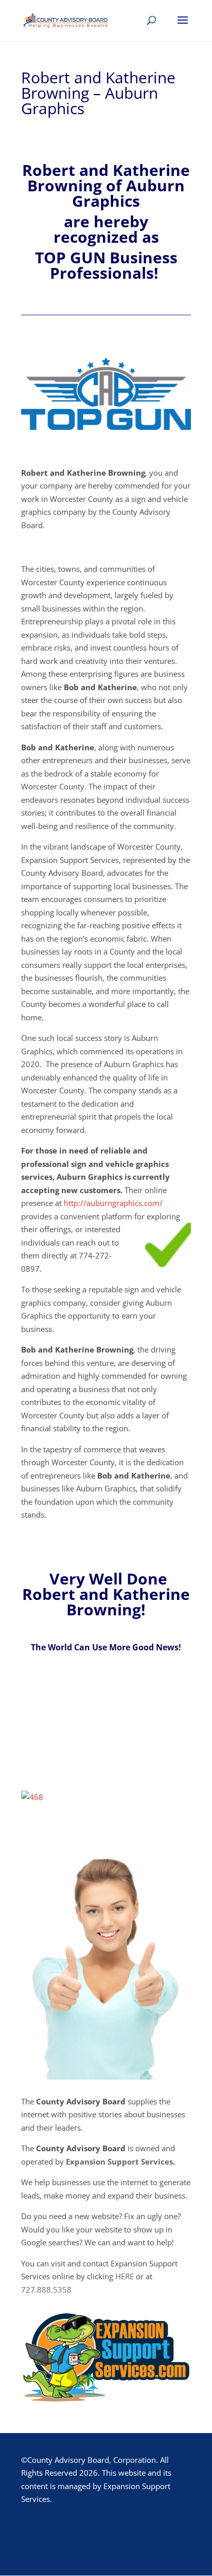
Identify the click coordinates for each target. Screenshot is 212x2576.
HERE (125, 2276)
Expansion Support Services (119, 2161)
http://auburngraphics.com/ (113, 1203)
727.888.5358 (46, 2290)
